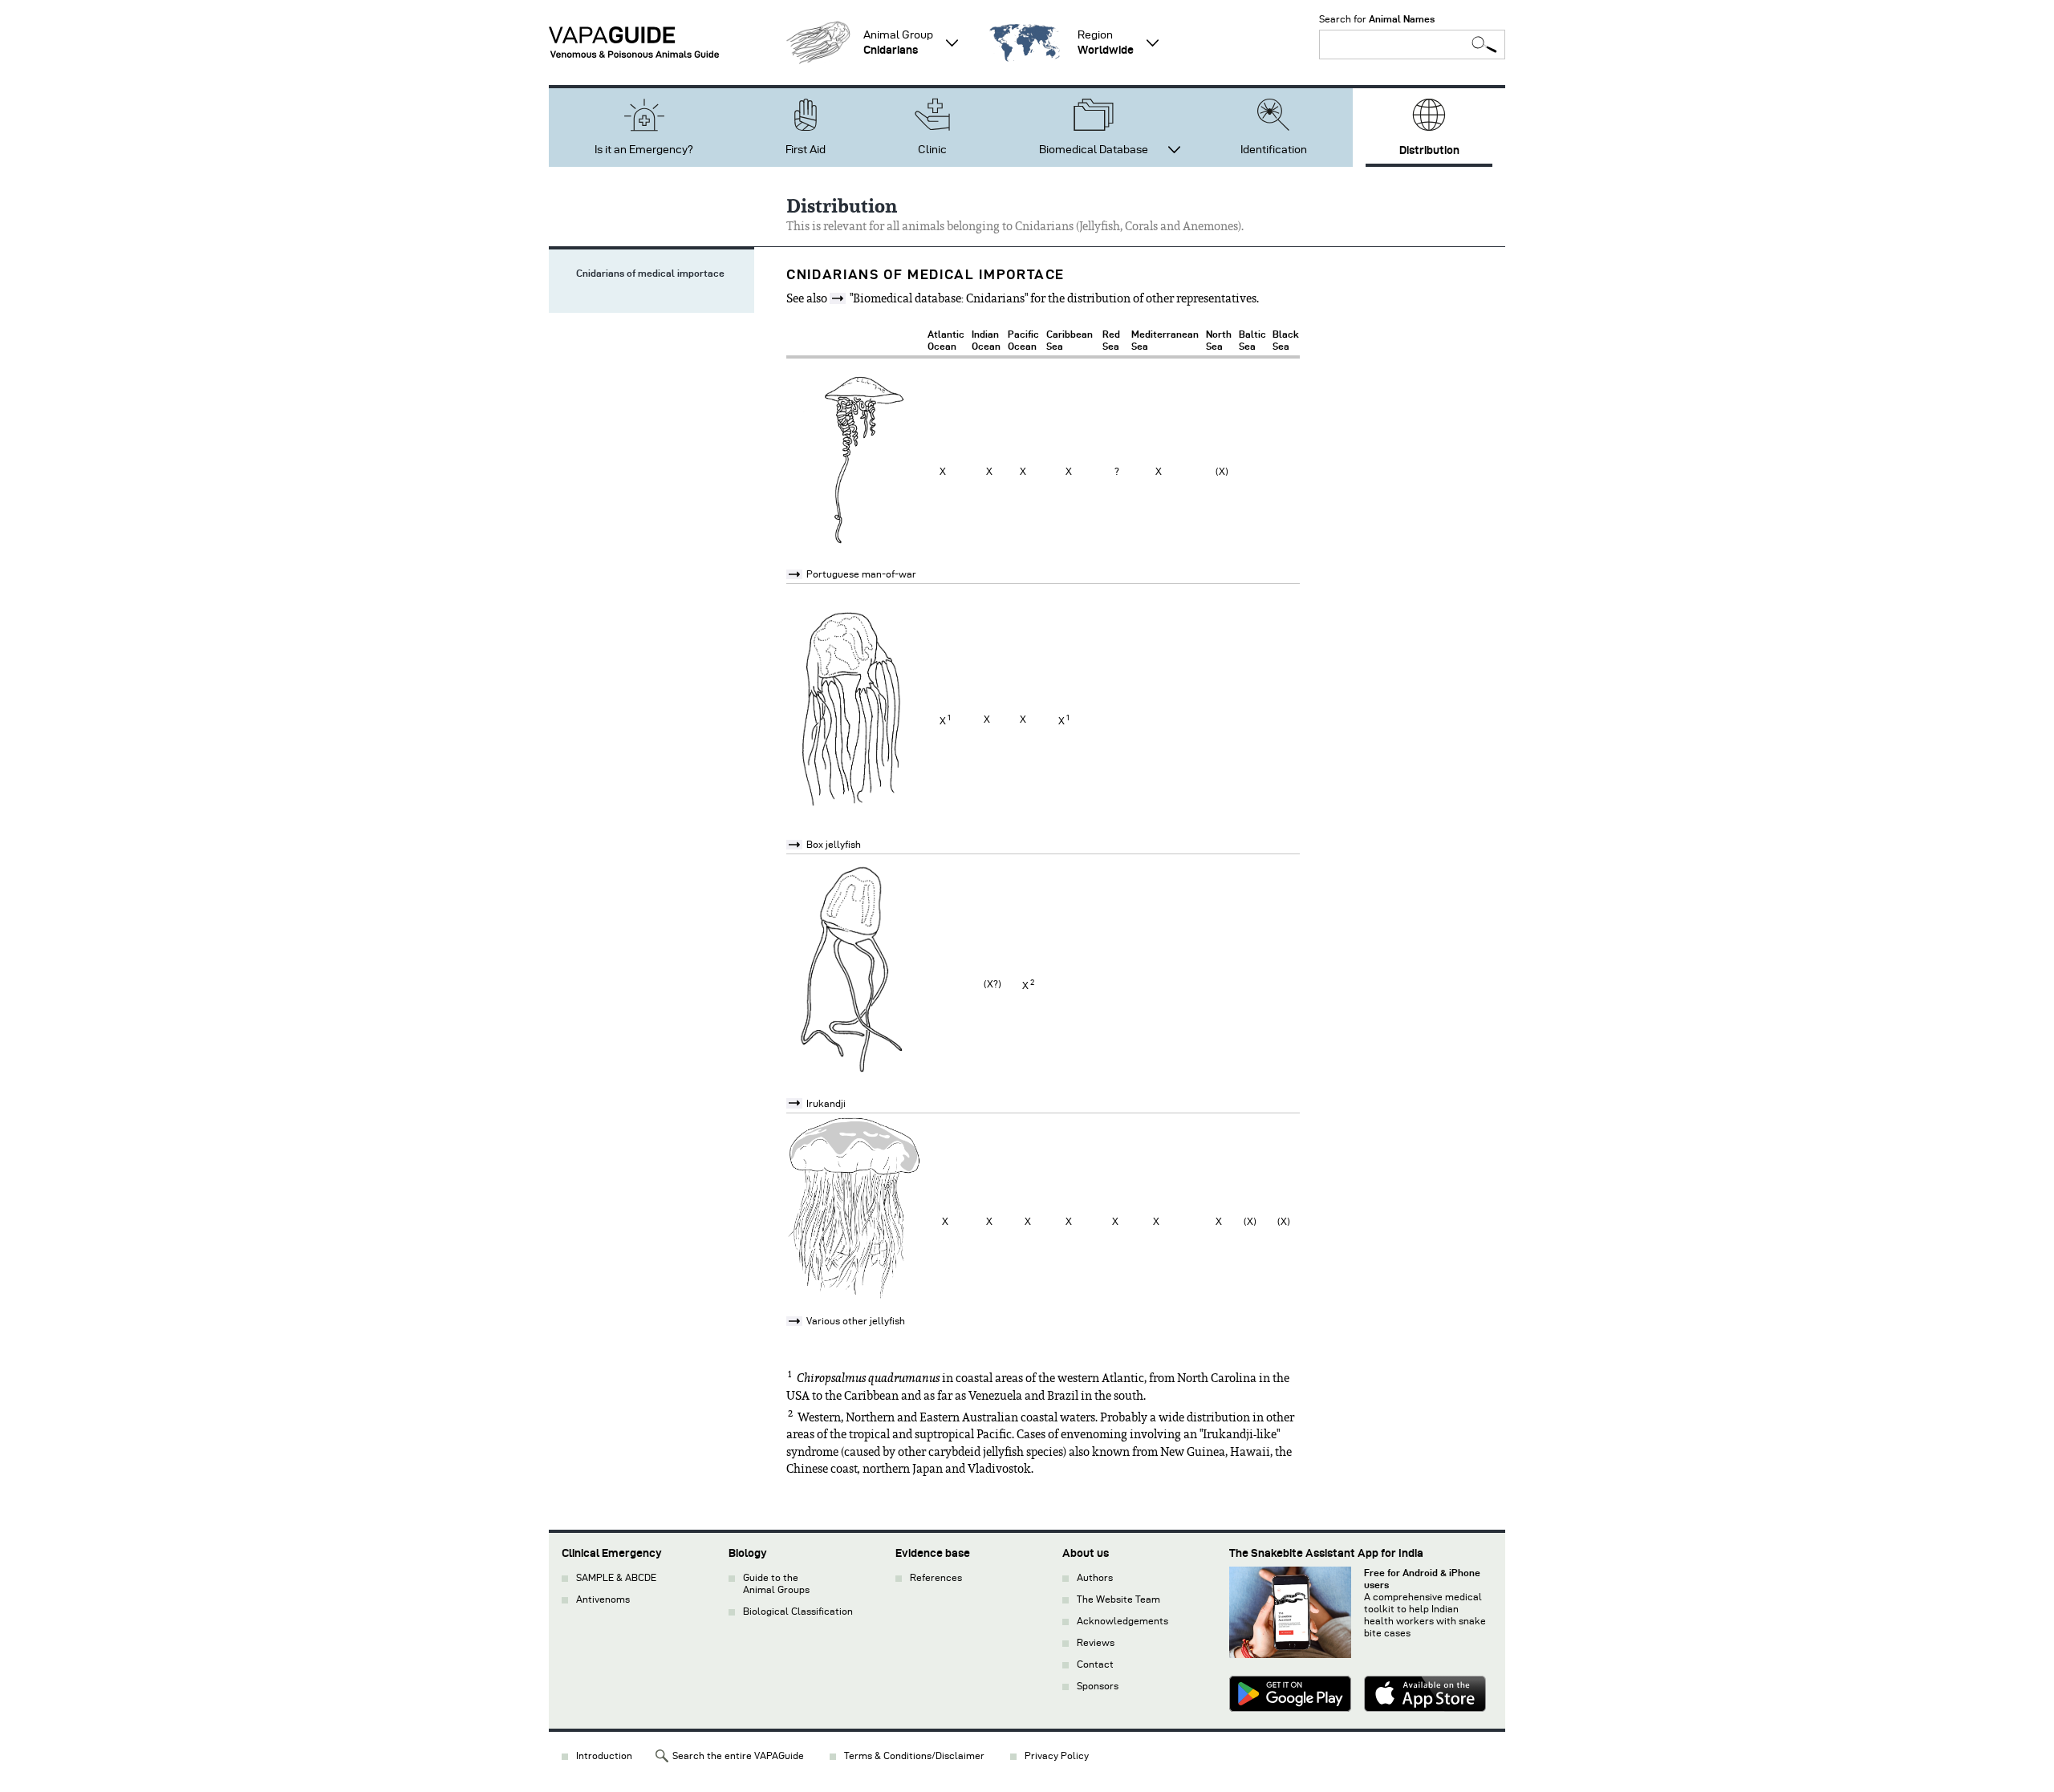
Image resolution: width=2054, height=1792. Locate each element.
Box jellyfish (834, 844)
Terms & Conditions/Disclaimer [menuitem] (914, 1756)
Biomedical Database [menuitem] (1094, 150)
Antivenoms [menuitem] (603, 1599)
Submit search (1484, 45)
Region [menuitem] (1106, 43)
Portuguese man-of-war (861, 574)
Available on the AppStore (1425, 1696)
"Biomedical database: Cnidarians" (939, 298)
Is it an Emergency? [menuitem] (644, 150)
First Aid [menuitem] (806, 150)
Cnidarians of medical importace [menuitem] (650, 273)
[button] (818, 43)
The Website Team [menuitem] (1118, 1599)
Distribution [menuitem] (1429, 150)
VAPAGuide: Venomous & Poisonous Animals (634, 43)
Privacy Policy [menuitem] (1057, 1756)
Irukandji (826, 1103)
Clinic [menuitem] (932, 150)
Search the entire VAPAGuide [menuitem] (738, 1756)
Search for (1377, 19)
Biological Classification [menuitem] (798, 1611)
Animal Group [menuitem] (898, 43)
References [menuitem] (936, 1577)
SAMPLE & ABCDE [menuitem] (616, 1577)
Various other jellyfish (856, 1321)
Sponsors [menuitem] (1098, 1686)
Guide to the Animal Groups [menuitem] (776, 1583)
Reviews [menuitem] (1096, 1642)
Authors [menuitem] (1095, 1577)
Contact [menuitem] (1095, 1664)
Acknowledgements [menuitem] (1122, 1621)
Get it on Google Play (1290, 1696)
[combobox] (1412, 45)
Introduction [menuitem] (604, 1756)
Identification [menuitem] (1274, 150)
